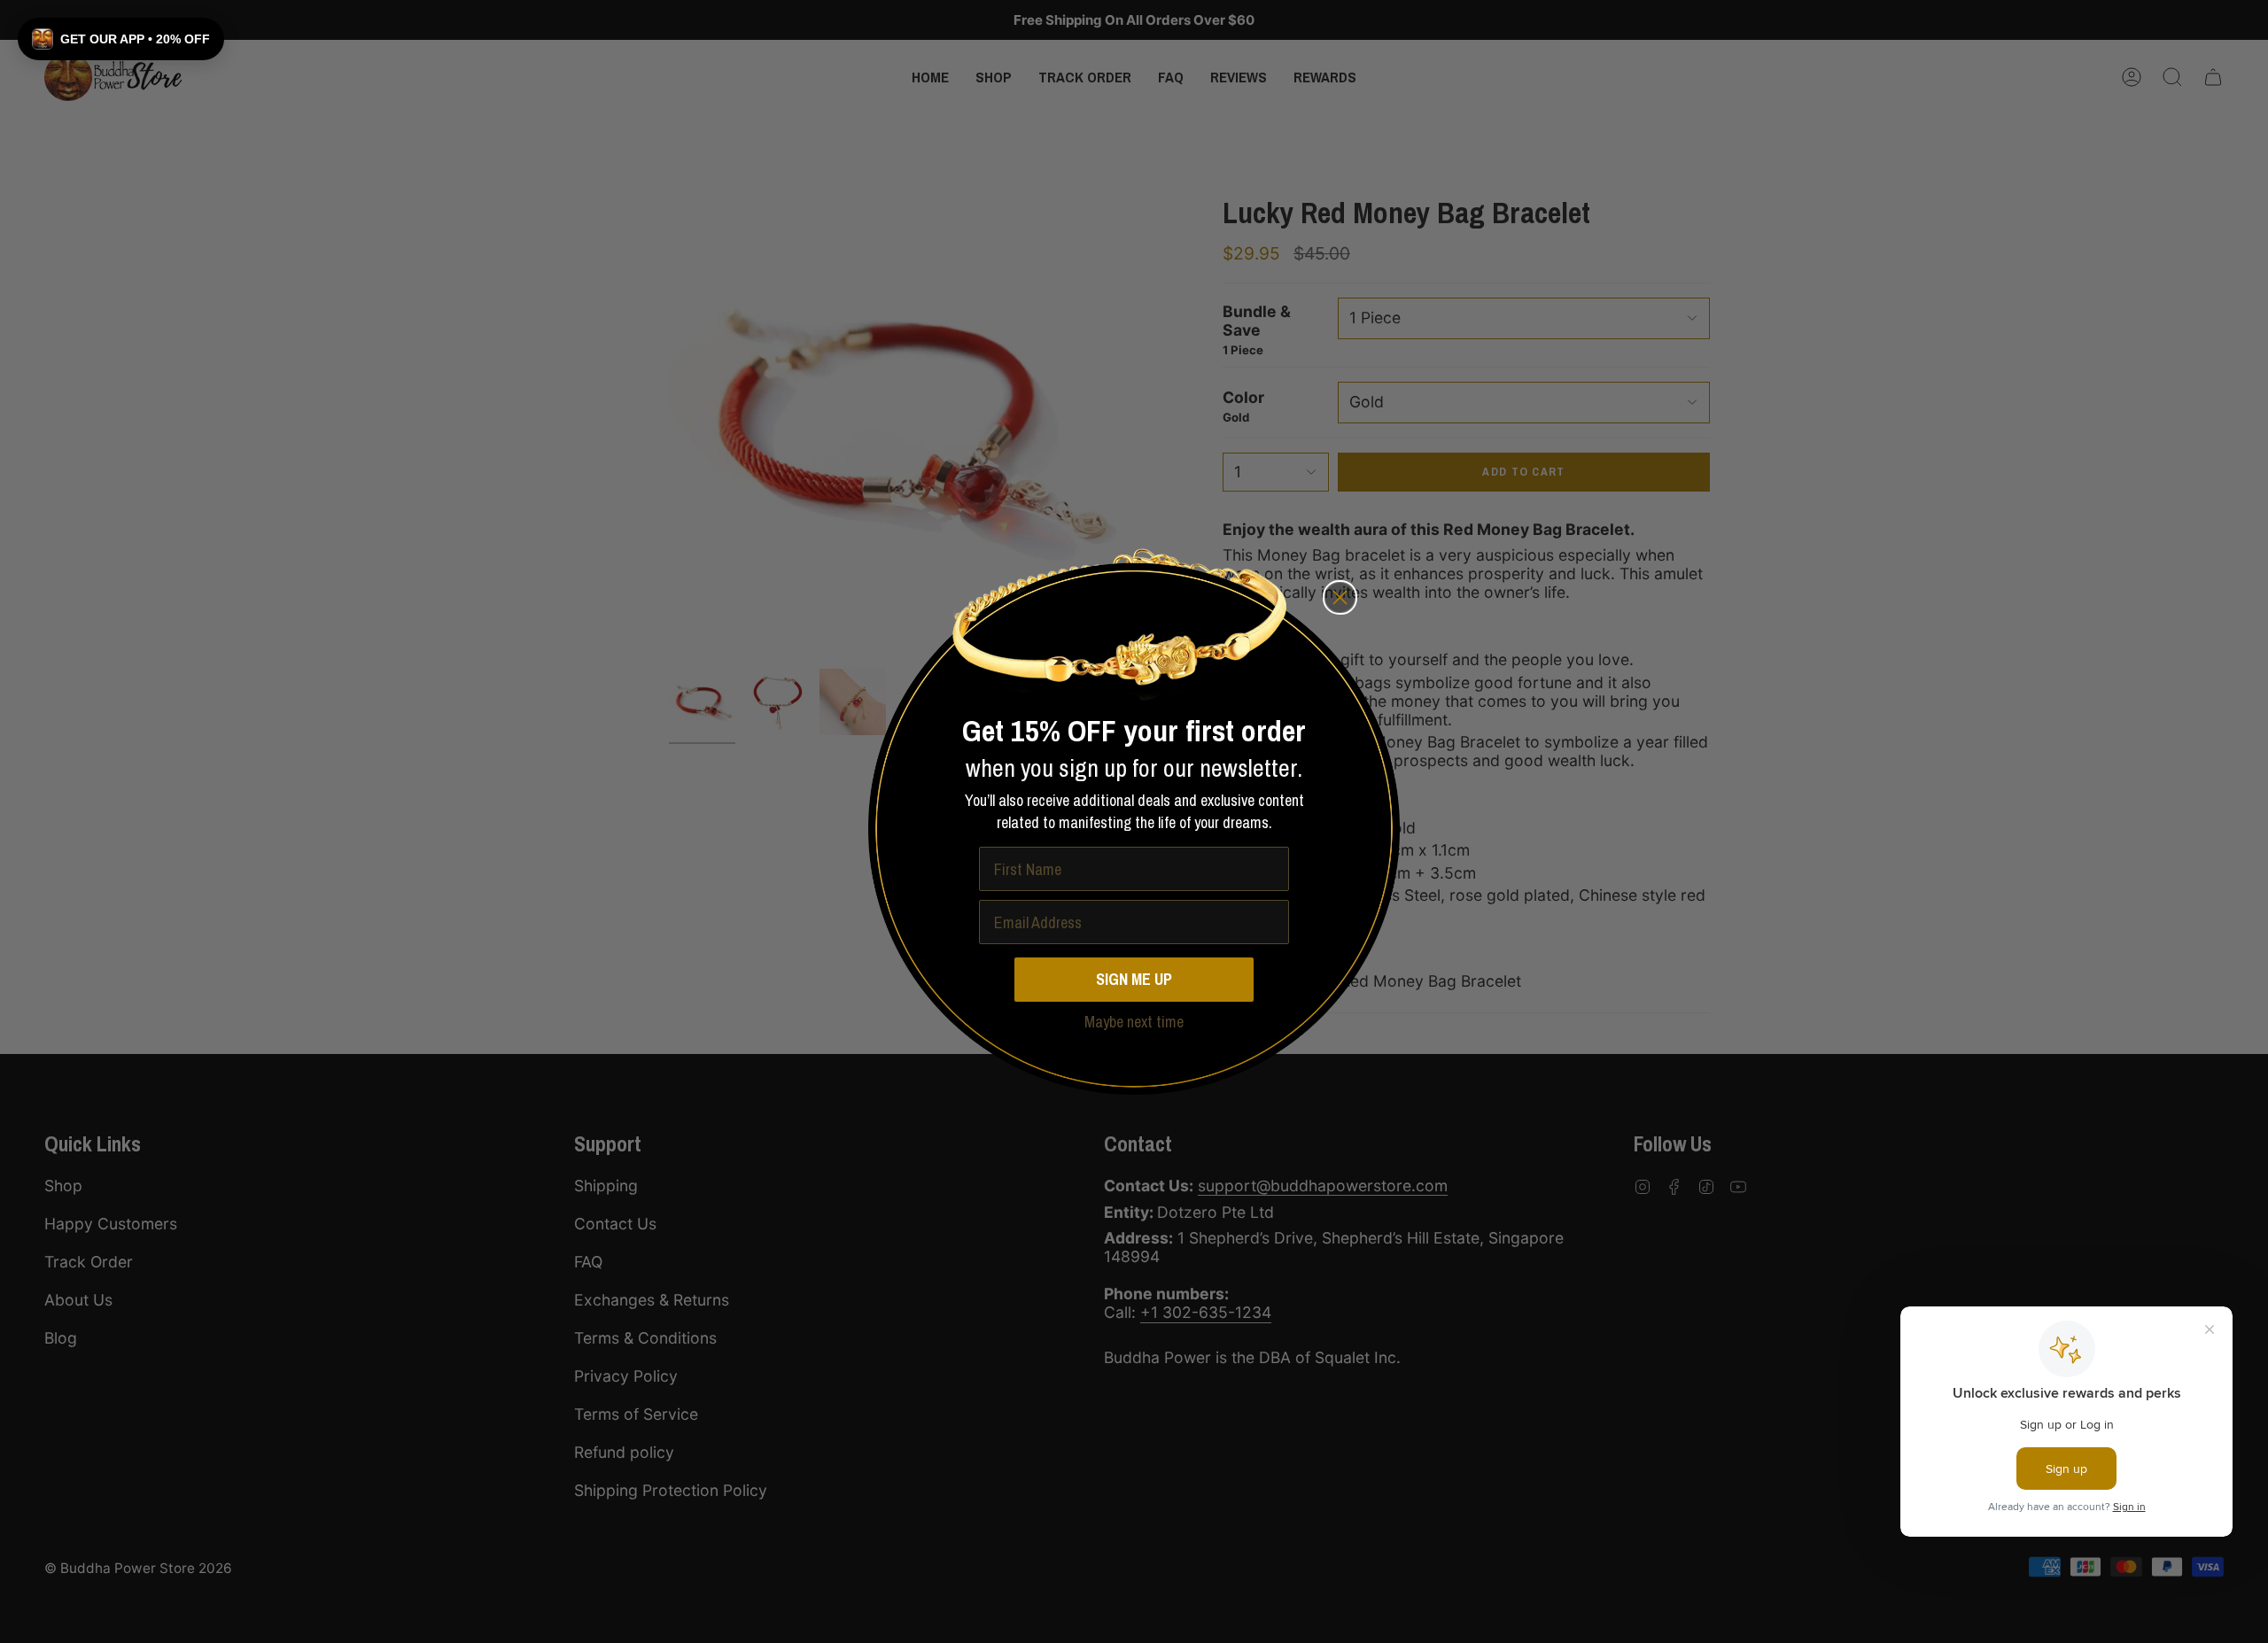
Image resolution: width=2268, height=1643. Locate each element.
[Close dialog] (1340, 597)
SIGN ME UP (1134, 979)
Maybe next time (1134, 1022)
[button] (121, 39)
